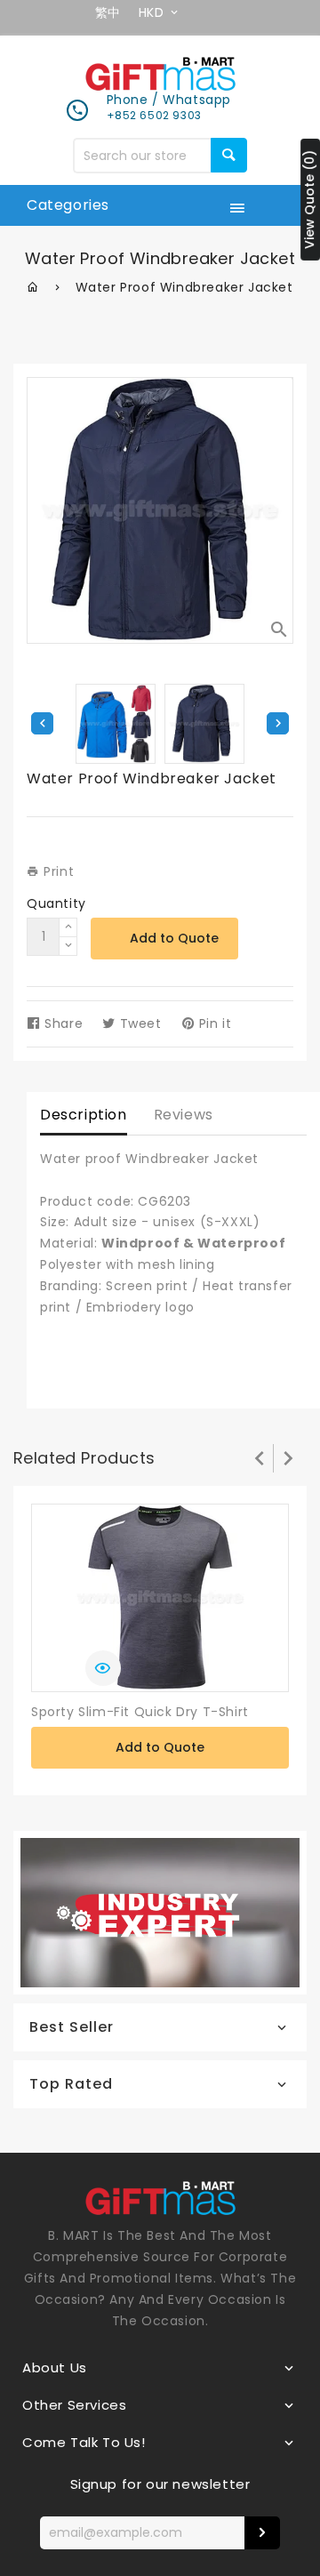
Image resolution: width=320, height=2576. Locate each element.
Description (84, 1115)
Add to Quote (174, 938)
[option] (204, 724)
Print (57, 871)
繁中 (108, 12)
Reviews (184, 1115)
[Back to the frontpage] (33, 287)
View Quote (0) (309, 200)
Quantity (56, 903)
